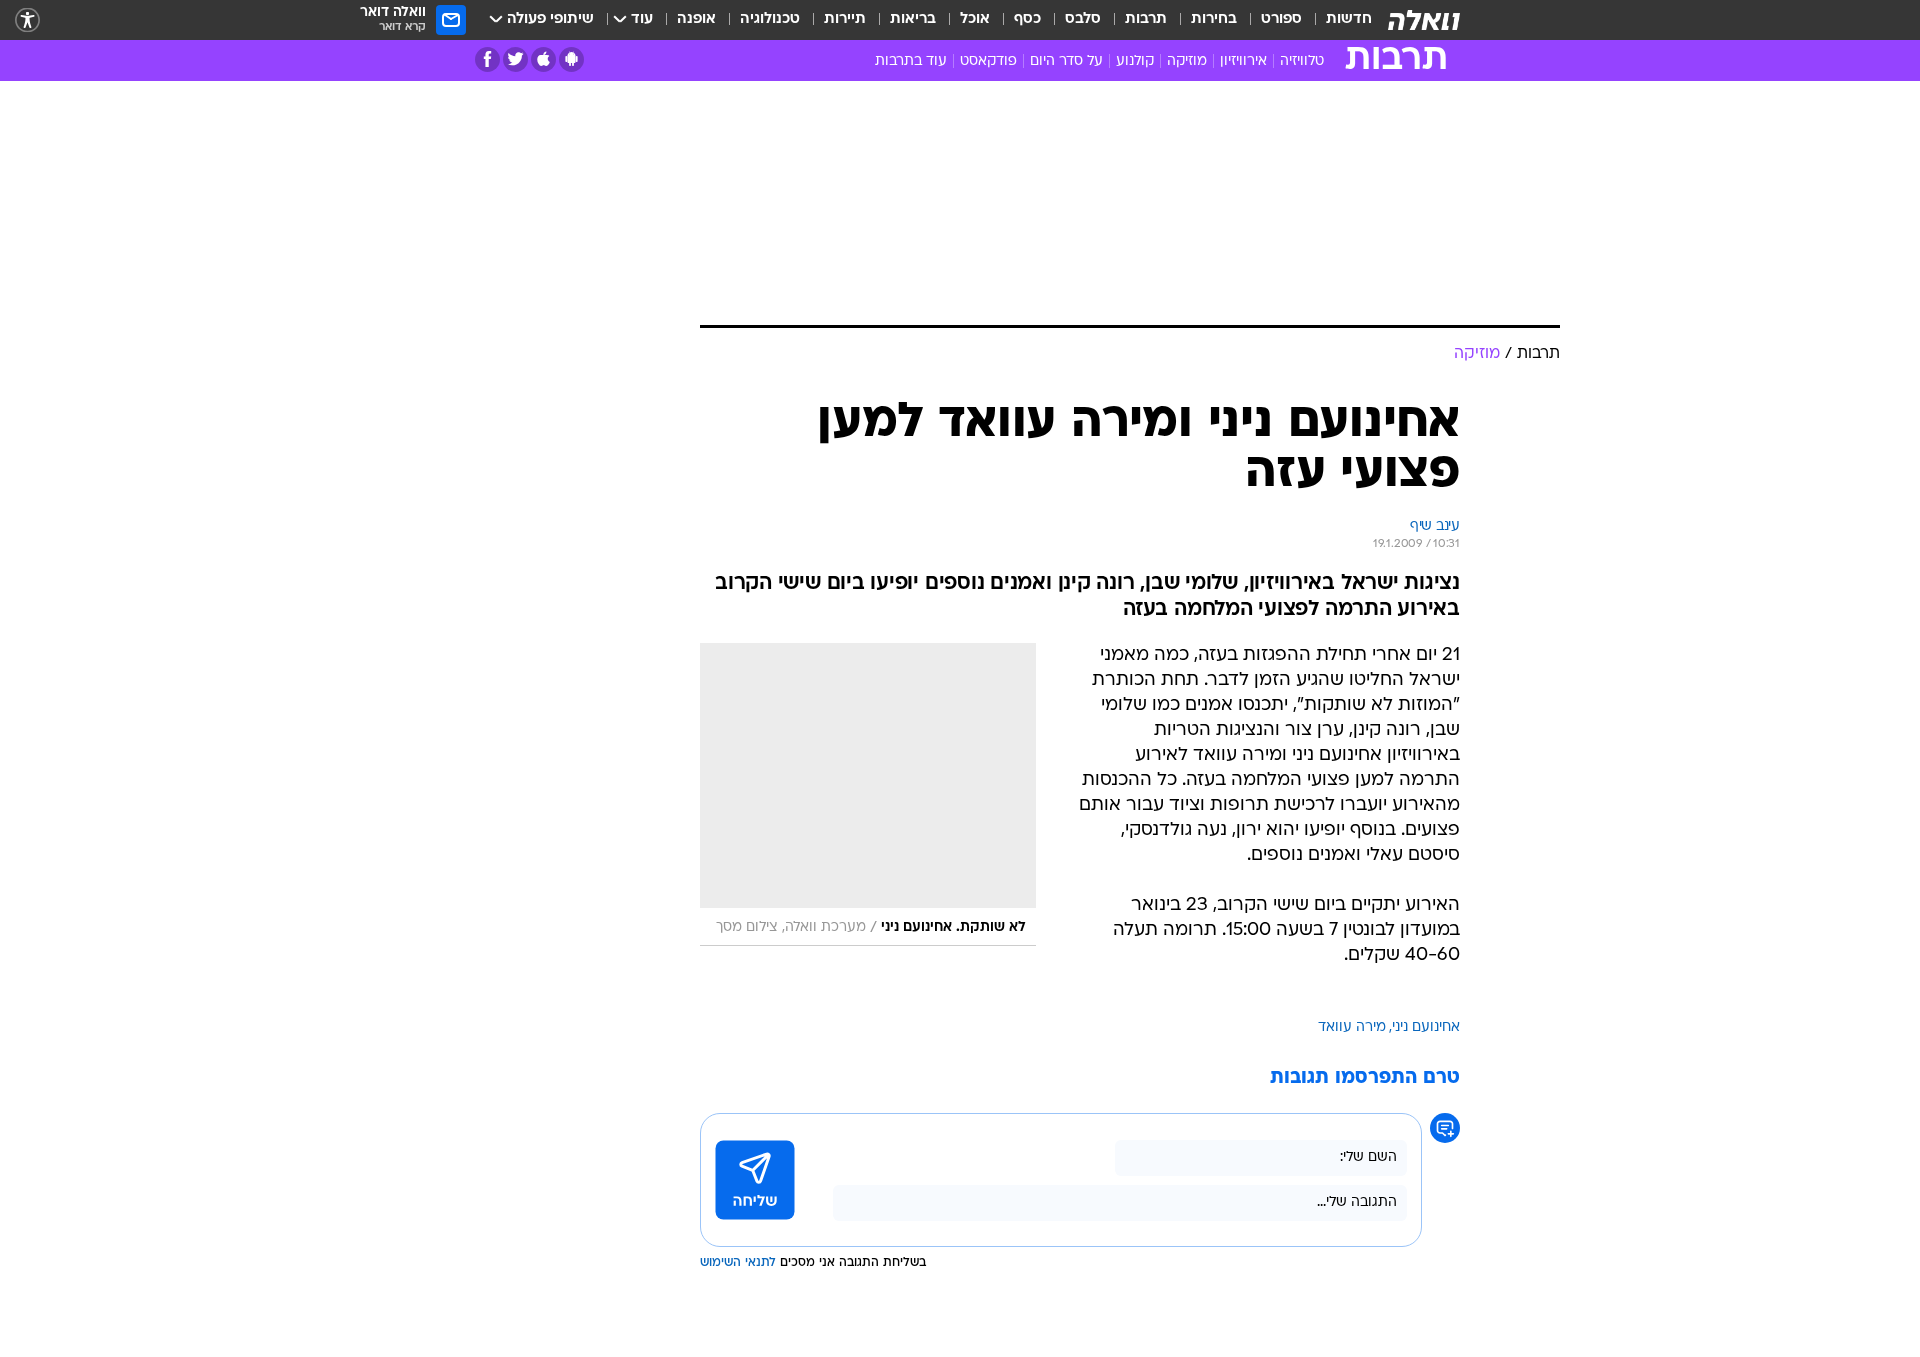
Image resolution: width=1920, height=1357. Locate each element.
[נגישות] (27, 20)
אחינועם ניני (1426, 1027)
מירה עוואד (1352, 1027)
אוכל (975, 19)
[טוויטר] (515, 59)
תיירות (845, 19)
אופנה (696, 19)
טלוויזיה (1302, 61)
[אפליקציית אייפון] (543, 59)
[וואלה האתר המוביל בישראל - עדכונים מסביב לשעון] (1424, 20)
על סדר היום (1066, 61)
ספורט (1281, 19)
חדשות (1349, 19)
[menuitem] (1337, 20)
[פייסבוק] (487, 59)
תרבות (1146, 19)
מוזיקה (1187, 61)
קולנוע (1135, 61)
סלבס (1083, 19)
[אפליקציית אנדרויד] (571, 59)
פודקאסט (988, 61)
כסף (1027, 19)
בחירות (1214, 19)
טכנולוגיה (770, 19)
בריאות (913, 19)
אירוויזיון (1243, 61)
